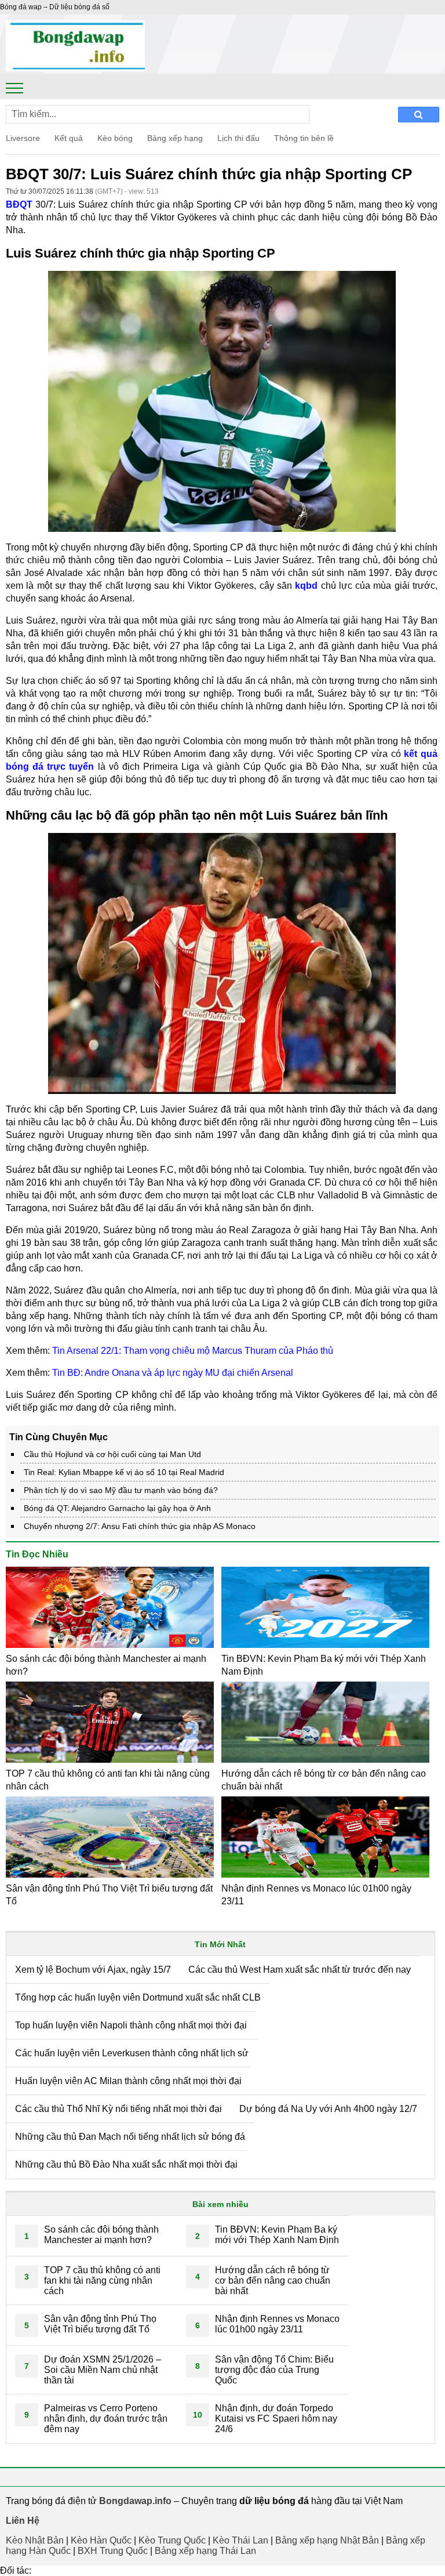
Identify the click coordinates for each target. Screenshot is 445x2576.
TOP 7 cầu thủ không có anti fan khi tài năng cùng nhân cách (102, 2280)
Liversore (23, 138)
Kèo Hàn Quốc (101, 2540)
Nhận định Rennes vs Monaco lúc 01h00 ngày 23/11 (277, 2324)
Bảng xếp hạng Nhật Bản (327, 2540)
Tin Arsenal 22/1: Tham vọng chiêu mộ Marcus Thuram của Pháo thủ (193, 1351)
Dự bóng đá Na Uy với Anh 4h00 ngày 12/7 (328, 2109)
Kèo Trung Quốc (172, 2540)
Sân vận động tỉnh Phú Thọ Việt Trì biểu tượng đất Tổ (100, 2324)
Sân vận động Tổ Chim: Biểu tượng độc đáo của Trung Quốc (274, 2370)
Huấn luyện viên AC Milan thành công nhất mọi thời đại (128, 2081)
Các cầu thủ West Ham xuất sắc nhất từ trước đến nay (300, 1970)
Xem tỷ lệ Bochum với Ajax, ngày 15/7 (93, 1970)
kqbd (306, 586)
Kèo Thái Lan (240, 2540)
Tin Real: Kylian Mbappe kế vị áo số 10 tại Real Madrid (124, 1472)
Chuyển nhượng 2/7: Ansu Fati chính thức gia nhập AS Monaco (140, 1526)
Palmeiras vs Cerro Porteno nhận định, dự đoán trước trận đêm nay (106, 2419)
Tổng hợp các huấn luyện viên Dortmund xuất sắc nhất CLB (138, 1997)
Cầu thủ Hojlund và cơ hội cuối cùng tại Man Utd (112, 1454)
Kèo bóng (115, 138)
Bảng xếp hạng (175, 138)
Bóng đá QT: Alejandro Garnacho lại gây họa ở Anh (117, 1508)
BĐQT (19, 204)
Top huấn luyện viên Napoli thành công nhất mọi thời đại (131, 2025)
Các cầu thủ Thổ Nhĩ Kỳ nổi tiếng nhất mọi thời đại (118, 2109)
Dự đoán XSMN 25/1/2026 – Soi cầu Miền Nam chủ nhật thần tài (103, 2370)
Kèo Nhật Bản (35, 2540)
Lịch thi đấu (238, 138)
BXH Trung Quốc (113, 2551)
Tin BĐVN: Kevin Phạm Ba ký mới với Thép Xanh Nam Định (277, 2235)
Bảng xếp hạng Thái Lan (205, 2551)
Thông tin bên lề (304, 138)
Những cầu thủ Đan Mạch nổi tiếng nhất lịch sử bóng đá (130, 2137)
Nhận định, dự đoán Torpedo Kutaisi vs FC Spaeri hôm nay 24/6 (276, 2419)
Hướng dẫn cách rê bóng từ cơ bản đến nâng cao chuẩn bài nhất (273, 2280)
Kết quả (69, 138)
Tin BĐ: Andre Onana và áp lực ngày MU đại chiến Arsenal (173, 1373)
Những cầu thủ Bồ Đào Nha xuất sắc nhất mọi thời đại (126, 2164)
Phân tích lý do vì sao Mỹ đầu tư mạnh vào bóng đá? (121, 1490)
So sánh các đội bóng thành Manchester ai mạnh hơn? (101, 2235)
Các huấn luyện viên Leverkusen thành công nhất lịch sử (132, 2053)
